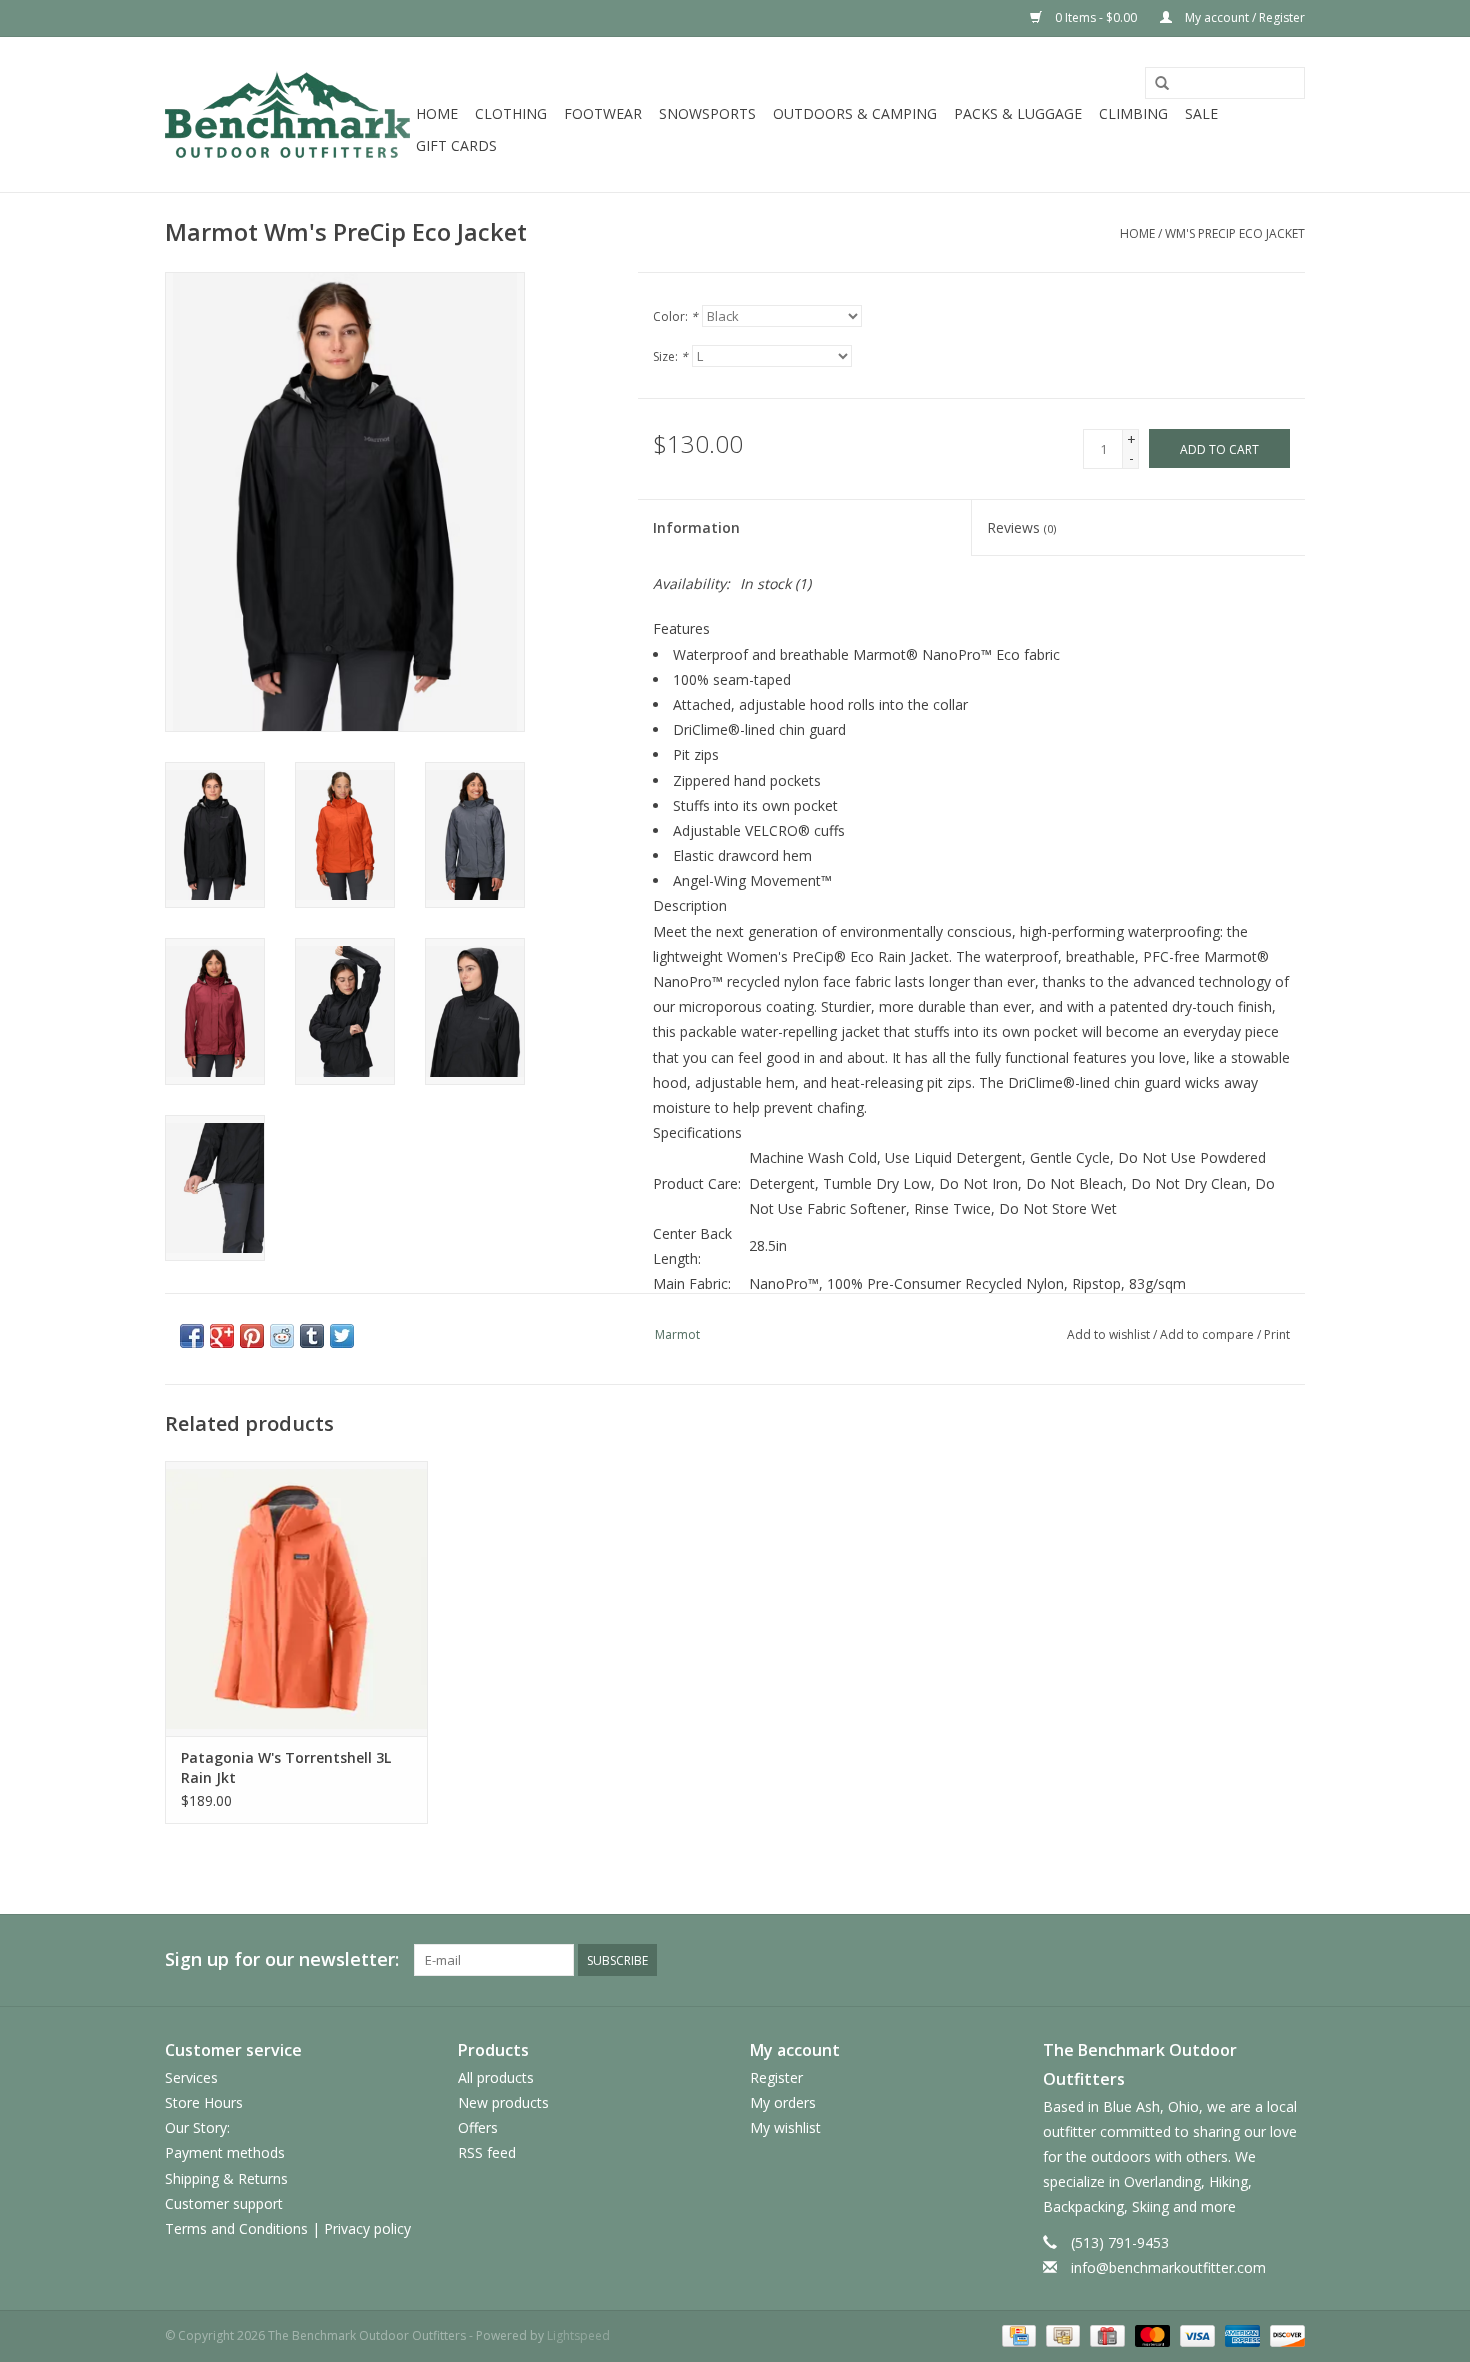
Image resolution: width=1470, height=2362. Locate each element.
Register (776, 2077)
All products (496, 2077)
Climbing (1133, 113)
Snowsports (707, 113)
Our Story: (197, 2127)
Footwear (603, 113)
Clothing (511, 113)
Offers (478, 2127)
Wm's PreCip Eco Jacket (1235, 233)
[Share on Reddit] (282, 1336)
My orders (783, 2102)
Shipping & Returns (226, 2178)
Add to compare (1208, 1334)
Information (696, 527)
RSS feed (487, 2152)
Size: (670, 356)
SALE (1201, 113)
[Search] (1162, 84)
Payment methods (225, 2152)
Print (1277, 1334)
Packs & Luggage (1018, 113)
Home (437, 113)
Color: (675, 316)
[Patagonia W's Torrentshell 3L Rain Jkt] (296, 1598)
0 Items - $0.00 (1096, 17)
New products (503, 2102)
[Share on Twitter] (342, 1336)
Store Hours (204, 2102)
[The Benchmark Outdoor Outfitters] (287, 114)
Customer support (224, 2203)
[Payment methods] (1017, 2334)
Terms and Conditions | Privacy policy (288, 2228)
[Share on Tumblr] (312, 1336)
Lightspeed (578, 2335)
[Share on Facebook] (192, 1336)
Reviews (1021, 527)
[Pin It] (252, 1336)
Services (191, 2077)
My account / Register (1243, 17)
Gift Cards (456, 145)
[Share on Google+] (222, 1336)
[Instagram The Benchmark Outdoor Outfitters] (1289, 1960)
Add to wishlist (1108, 1334)
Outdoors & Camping (855, 113)
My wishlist (785, 2127)
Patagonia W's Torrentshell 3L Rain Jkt (286, 1767)
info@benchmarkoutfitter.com (1168, 2267)
